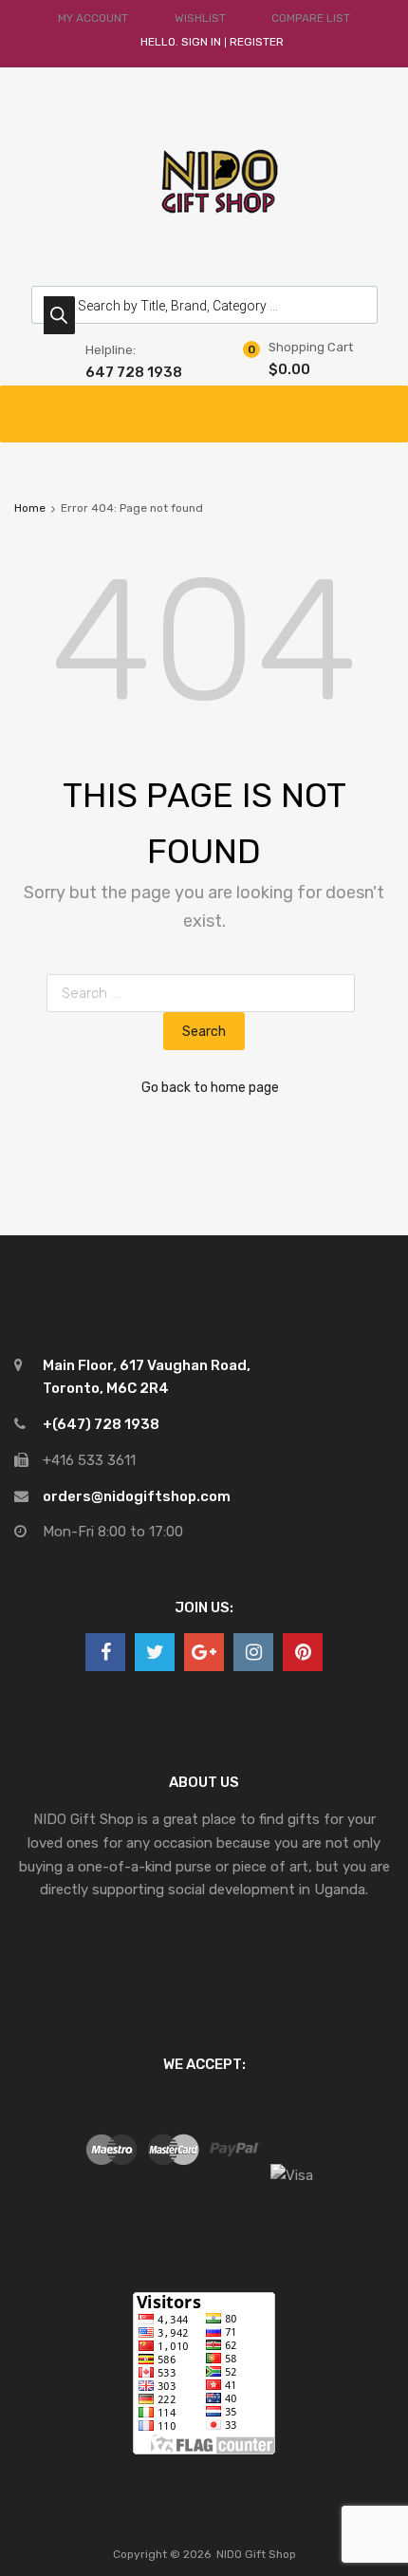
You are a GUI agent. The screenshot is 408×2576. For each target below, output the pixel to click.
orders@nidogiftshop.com (137, 1496)
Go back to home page (210, 1087)
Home (30, 508)
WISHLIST (200, 18)
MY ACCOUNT (93, 18)
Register (257, 42)
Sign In (201, 42)
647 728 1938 (132, 372)
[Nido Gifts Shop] (204, 234)
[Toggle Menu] (383, 404)
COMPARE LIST (311, 18)
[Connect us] (105, 1652)
